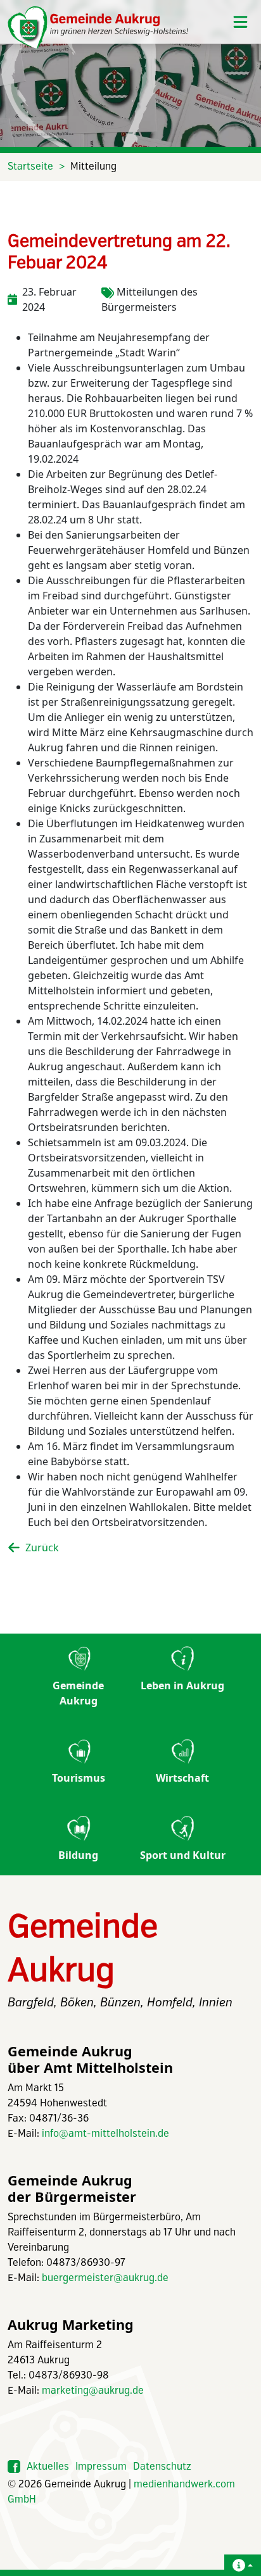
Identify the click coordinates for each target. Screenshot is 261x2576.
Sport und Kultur (183, 1855)
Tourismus (79, 1778)
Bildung (78, 1855)
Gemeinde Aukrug (78, 1693)
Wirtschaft (182, 1778)
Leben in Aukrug (182, 1685)
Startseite (30, 167)
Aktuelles (48, 2467)
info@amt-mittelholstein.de (105, 2134)
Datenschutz (162, 2467)
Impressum (101, 2467)
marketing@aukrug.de (93, 2391)
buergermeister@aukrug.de (105, 2278)
